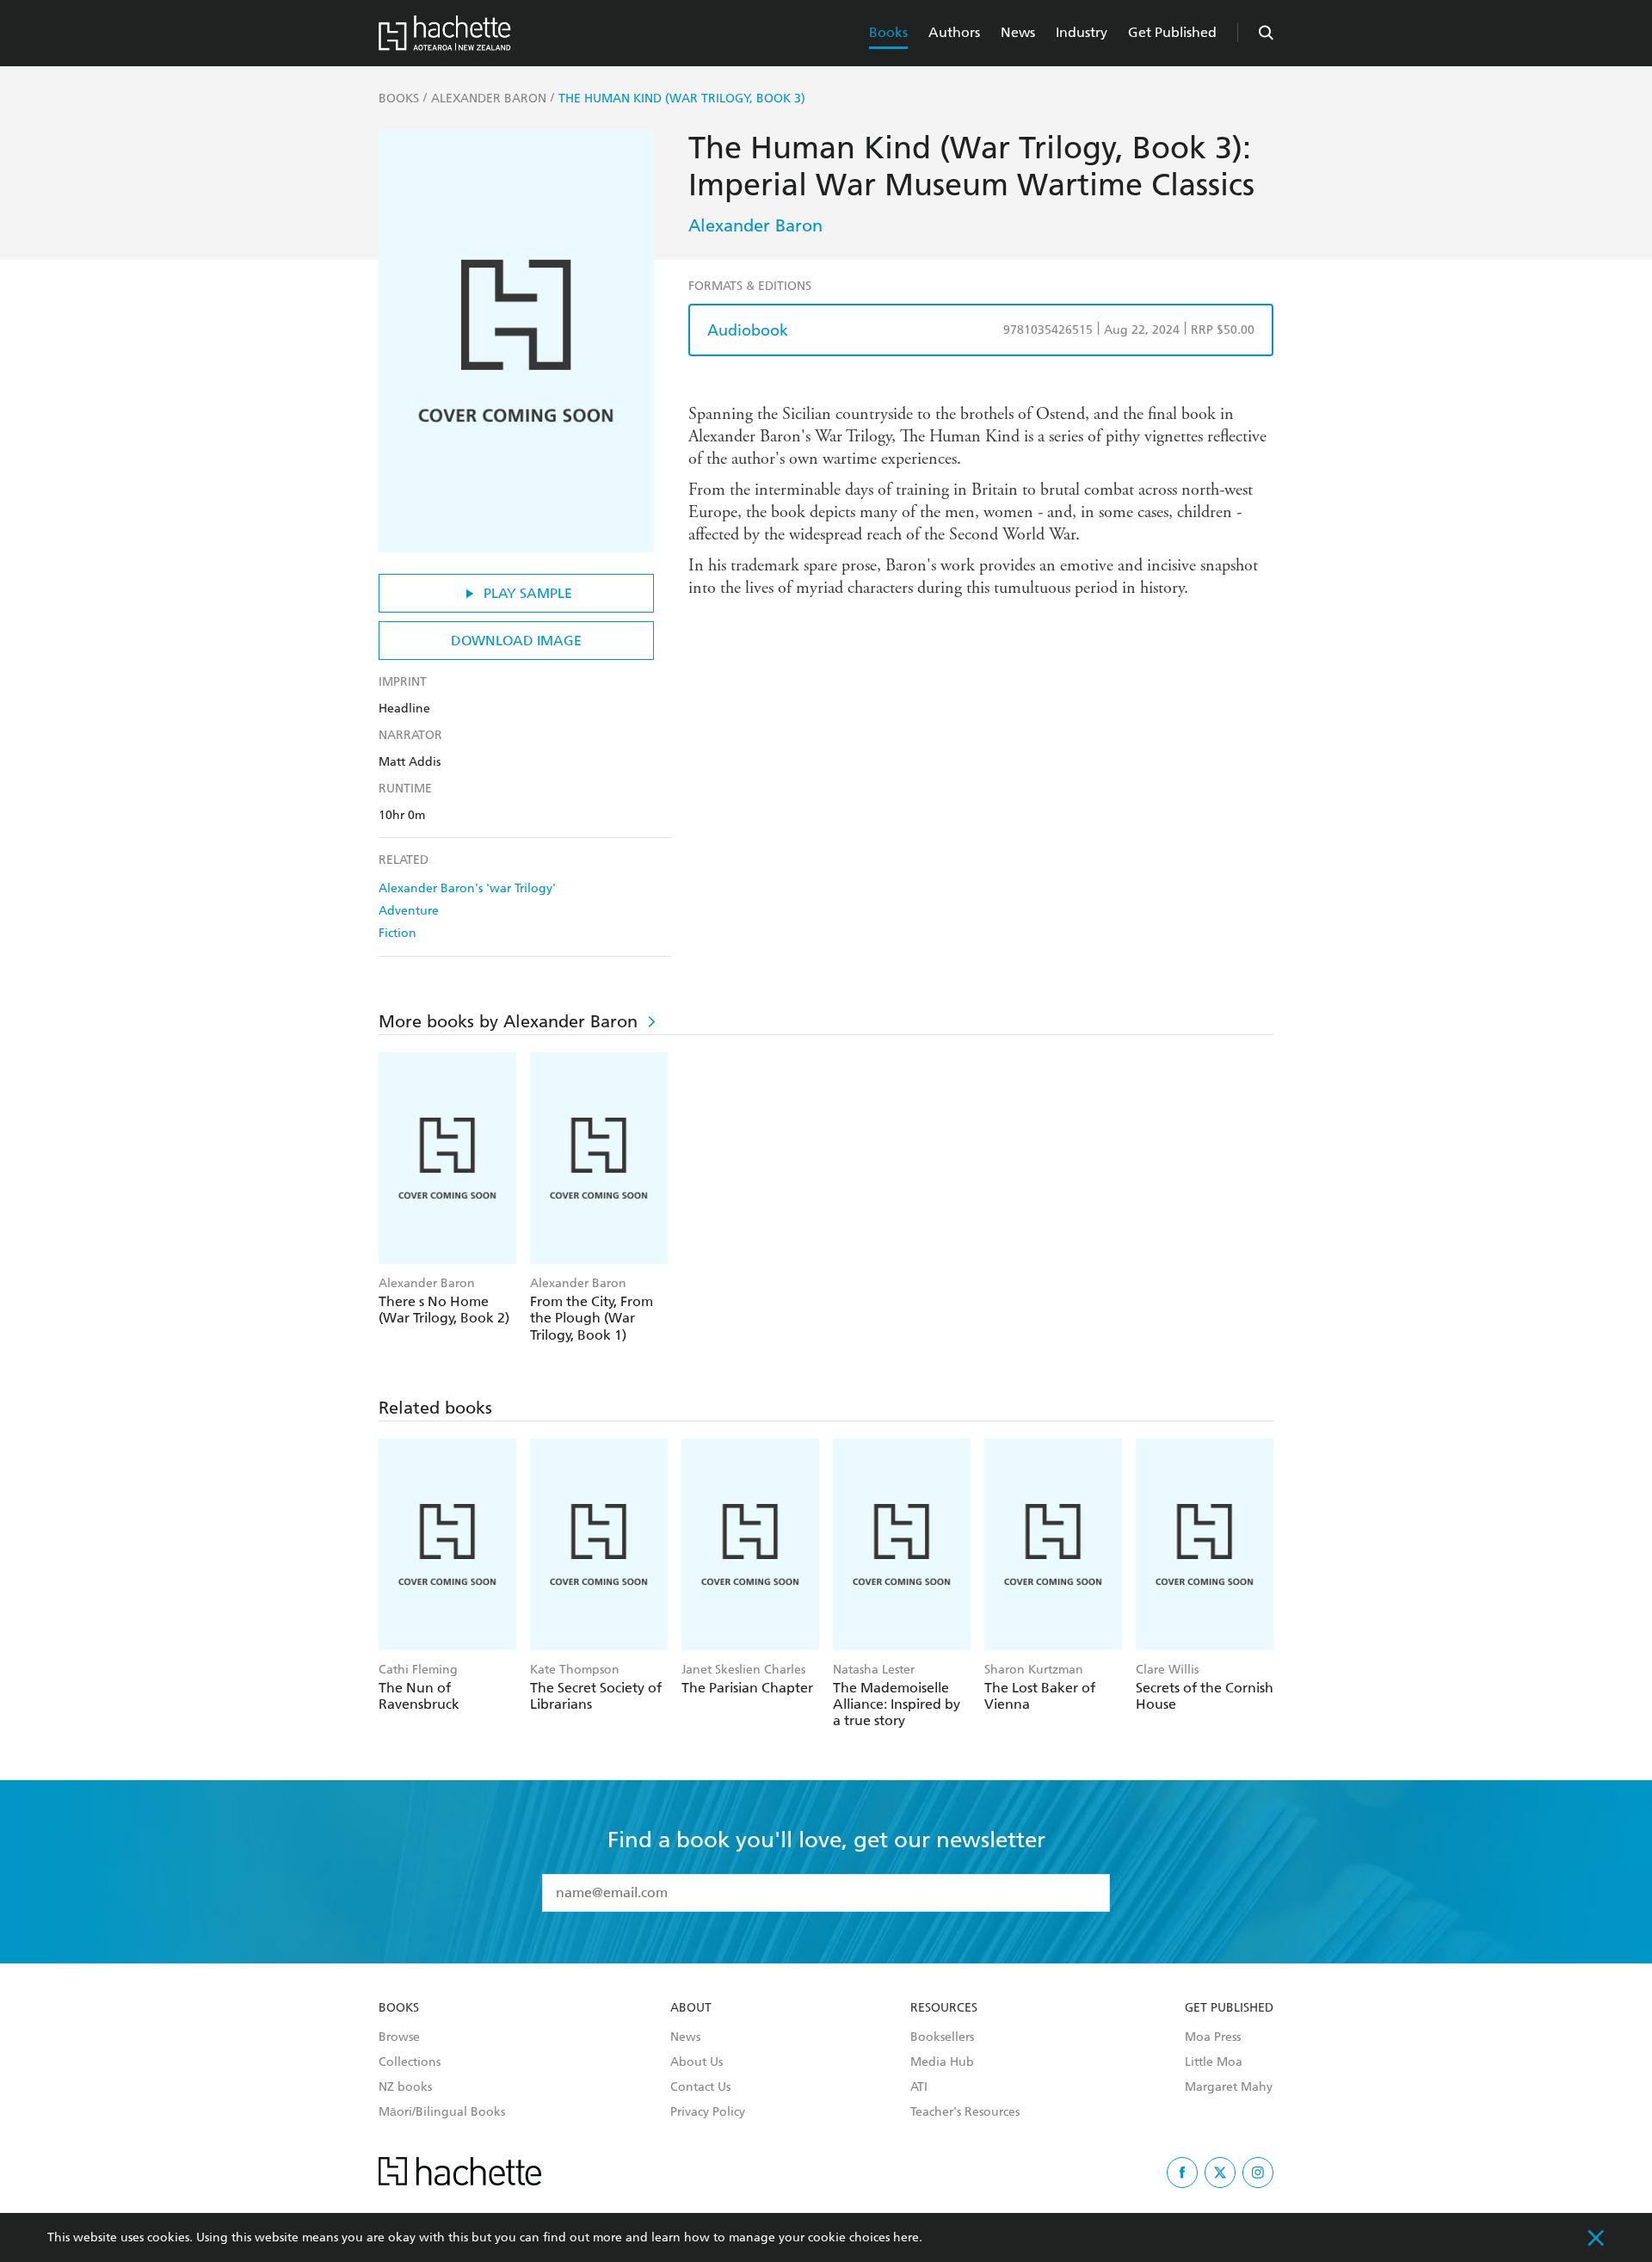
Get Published (1172, 32)
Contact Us (700, 2087)
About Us (697, 2062)
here (906, 2237)
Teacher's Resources (965, 2112)
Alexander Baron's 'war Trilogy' (467, 888)
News (1018, 32)
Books (888, 32)
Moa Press (1213, 2037)
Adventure (409, 911)
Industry (1082, 32)
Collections (410, 2062)
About (691, 2008)
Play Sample (528, 593)
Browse (399, 2037)
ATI (919, 2087)
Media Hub (942, 2062)
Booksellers (942, 2037)
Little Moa (1214, 2062)
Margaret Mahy (1229, 2087)
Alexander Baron (755, 225)
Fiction (398, 933)
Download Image (516, 641)
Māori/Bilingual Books (442, 2112)
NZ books (405, 2087)
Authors (954, 32)
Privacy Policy (708, 2112)
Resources (944, 2008)
